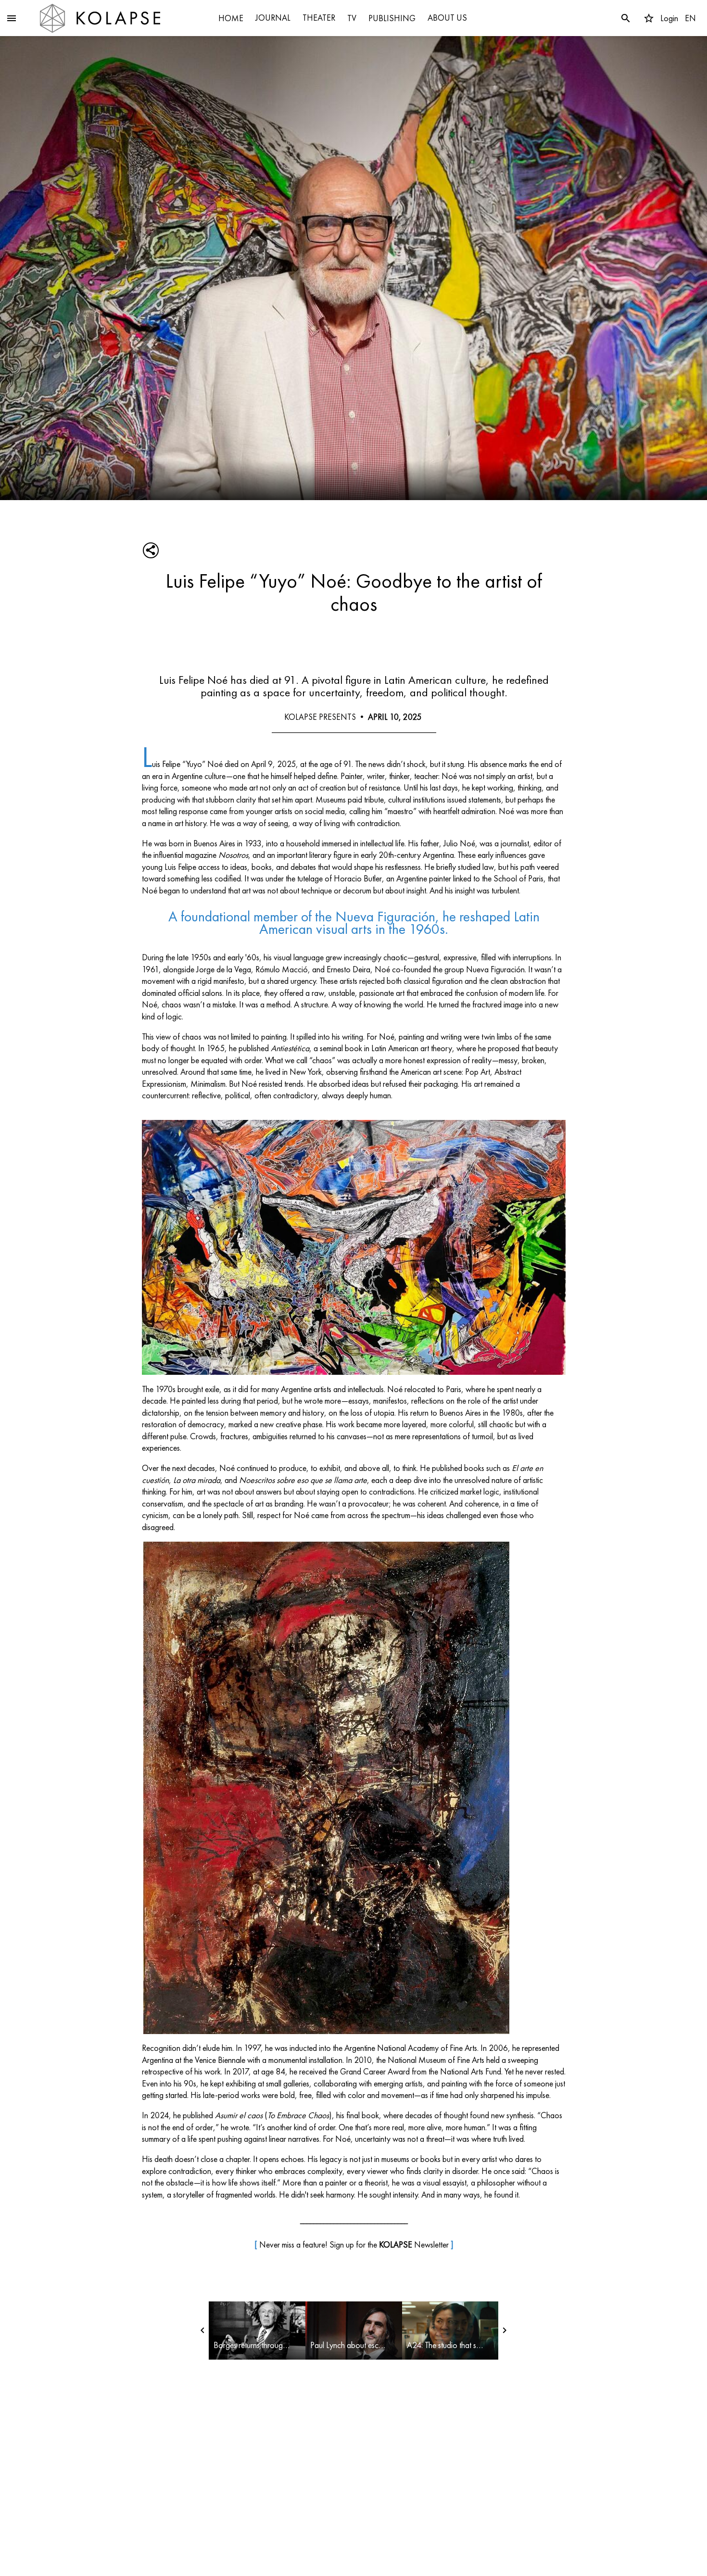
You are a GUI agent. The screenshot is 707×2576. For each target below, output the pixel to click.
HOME (231, 18)
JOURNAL (273, 18)
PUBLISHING (392, 18)
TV (352, 18)
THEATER (319, 18)
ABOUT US (447, 18)
